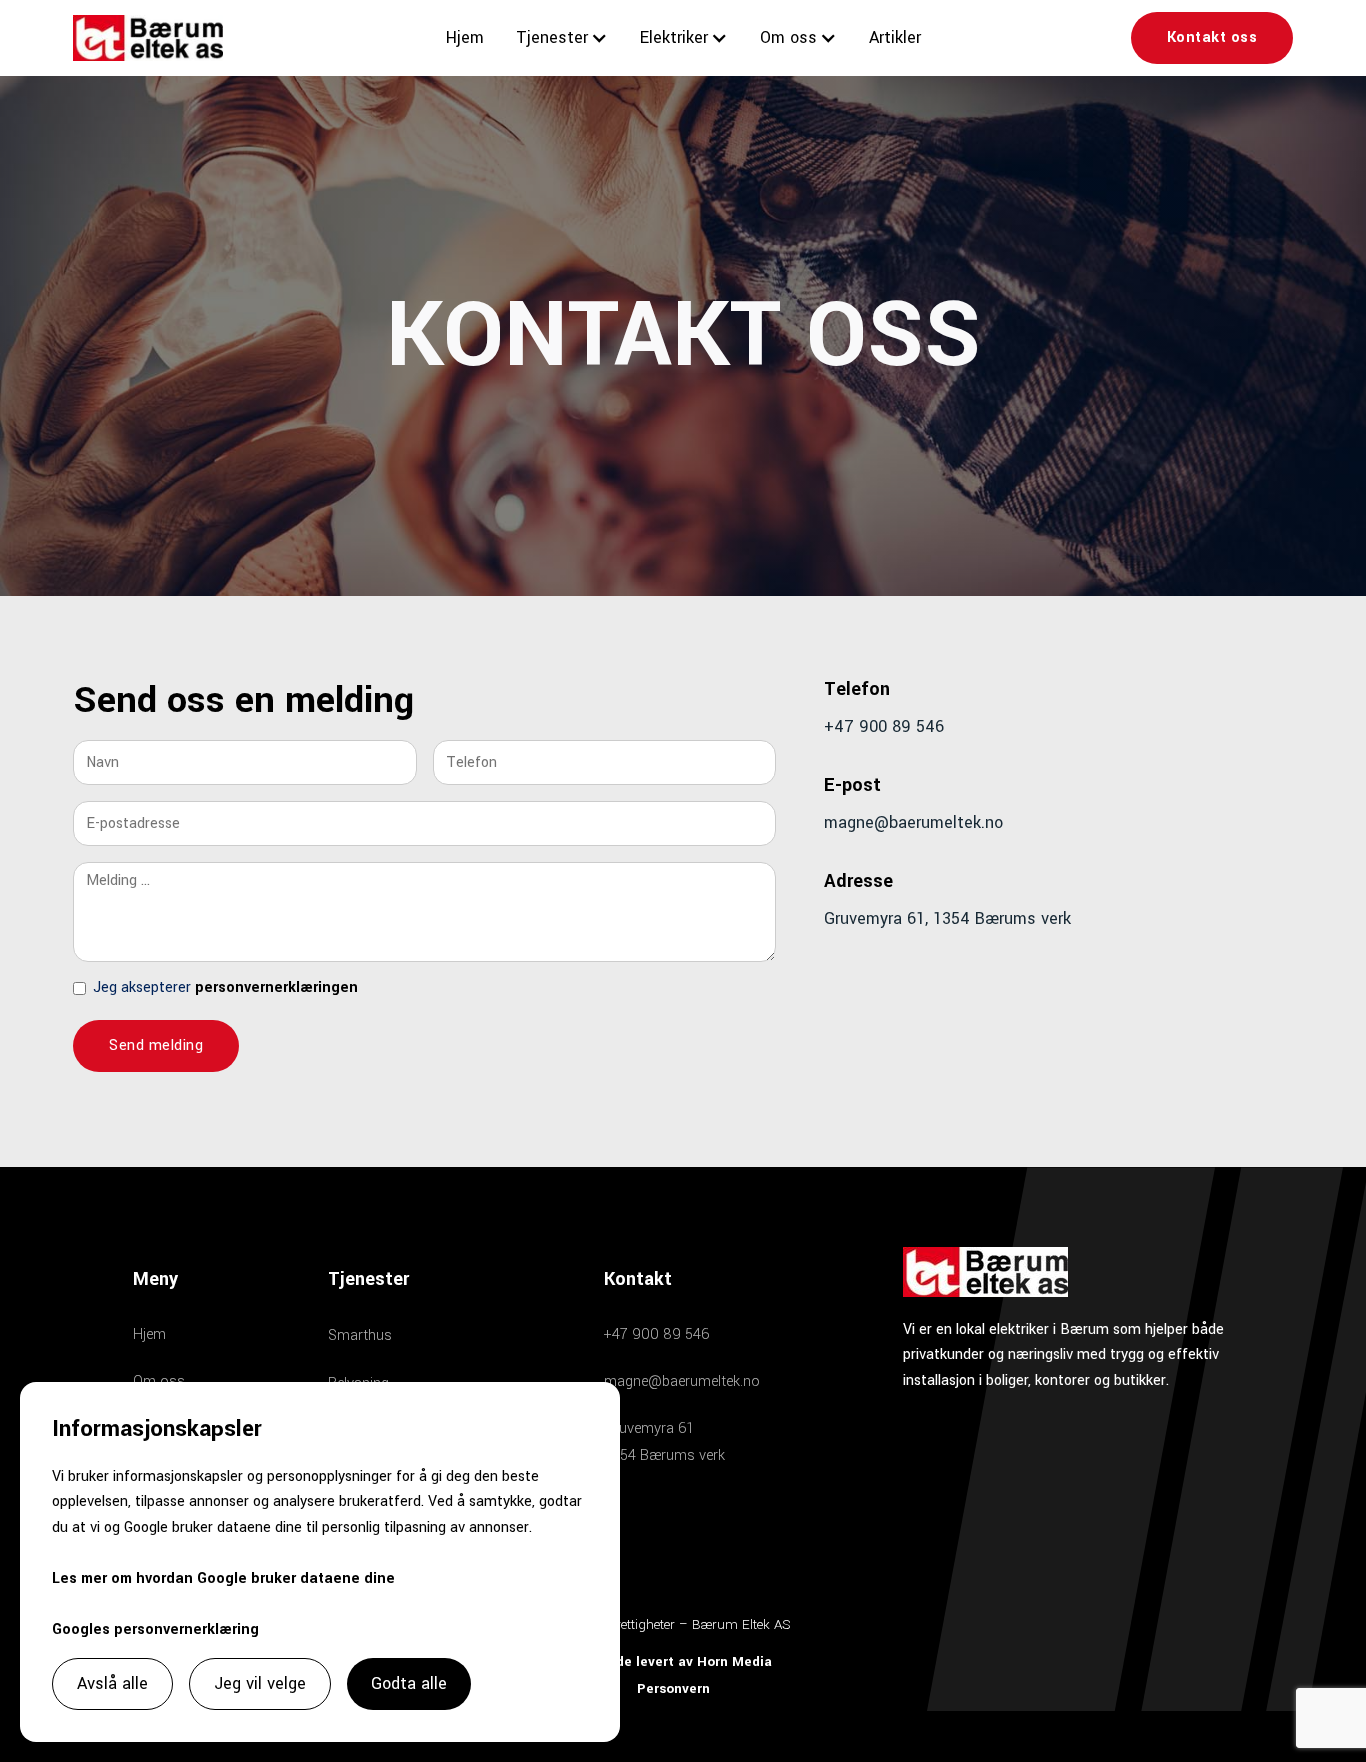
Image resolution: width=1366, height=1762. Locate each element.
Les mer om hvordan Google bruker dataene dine (223, 1578)
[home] (148, 37)
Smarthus (360, 1335)
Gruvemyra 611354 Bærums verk (664, 1442)
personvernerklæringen (276, 987)
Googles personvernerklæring (155, 1629)
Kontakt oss (1212, 37)
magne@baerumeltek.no (913, 822)
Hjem (465, 37)
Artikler (895, 37)
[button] (562, 37)
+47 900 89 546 (884, 726)
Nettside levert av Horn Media (673, 1661)
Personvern (673, 1688)
